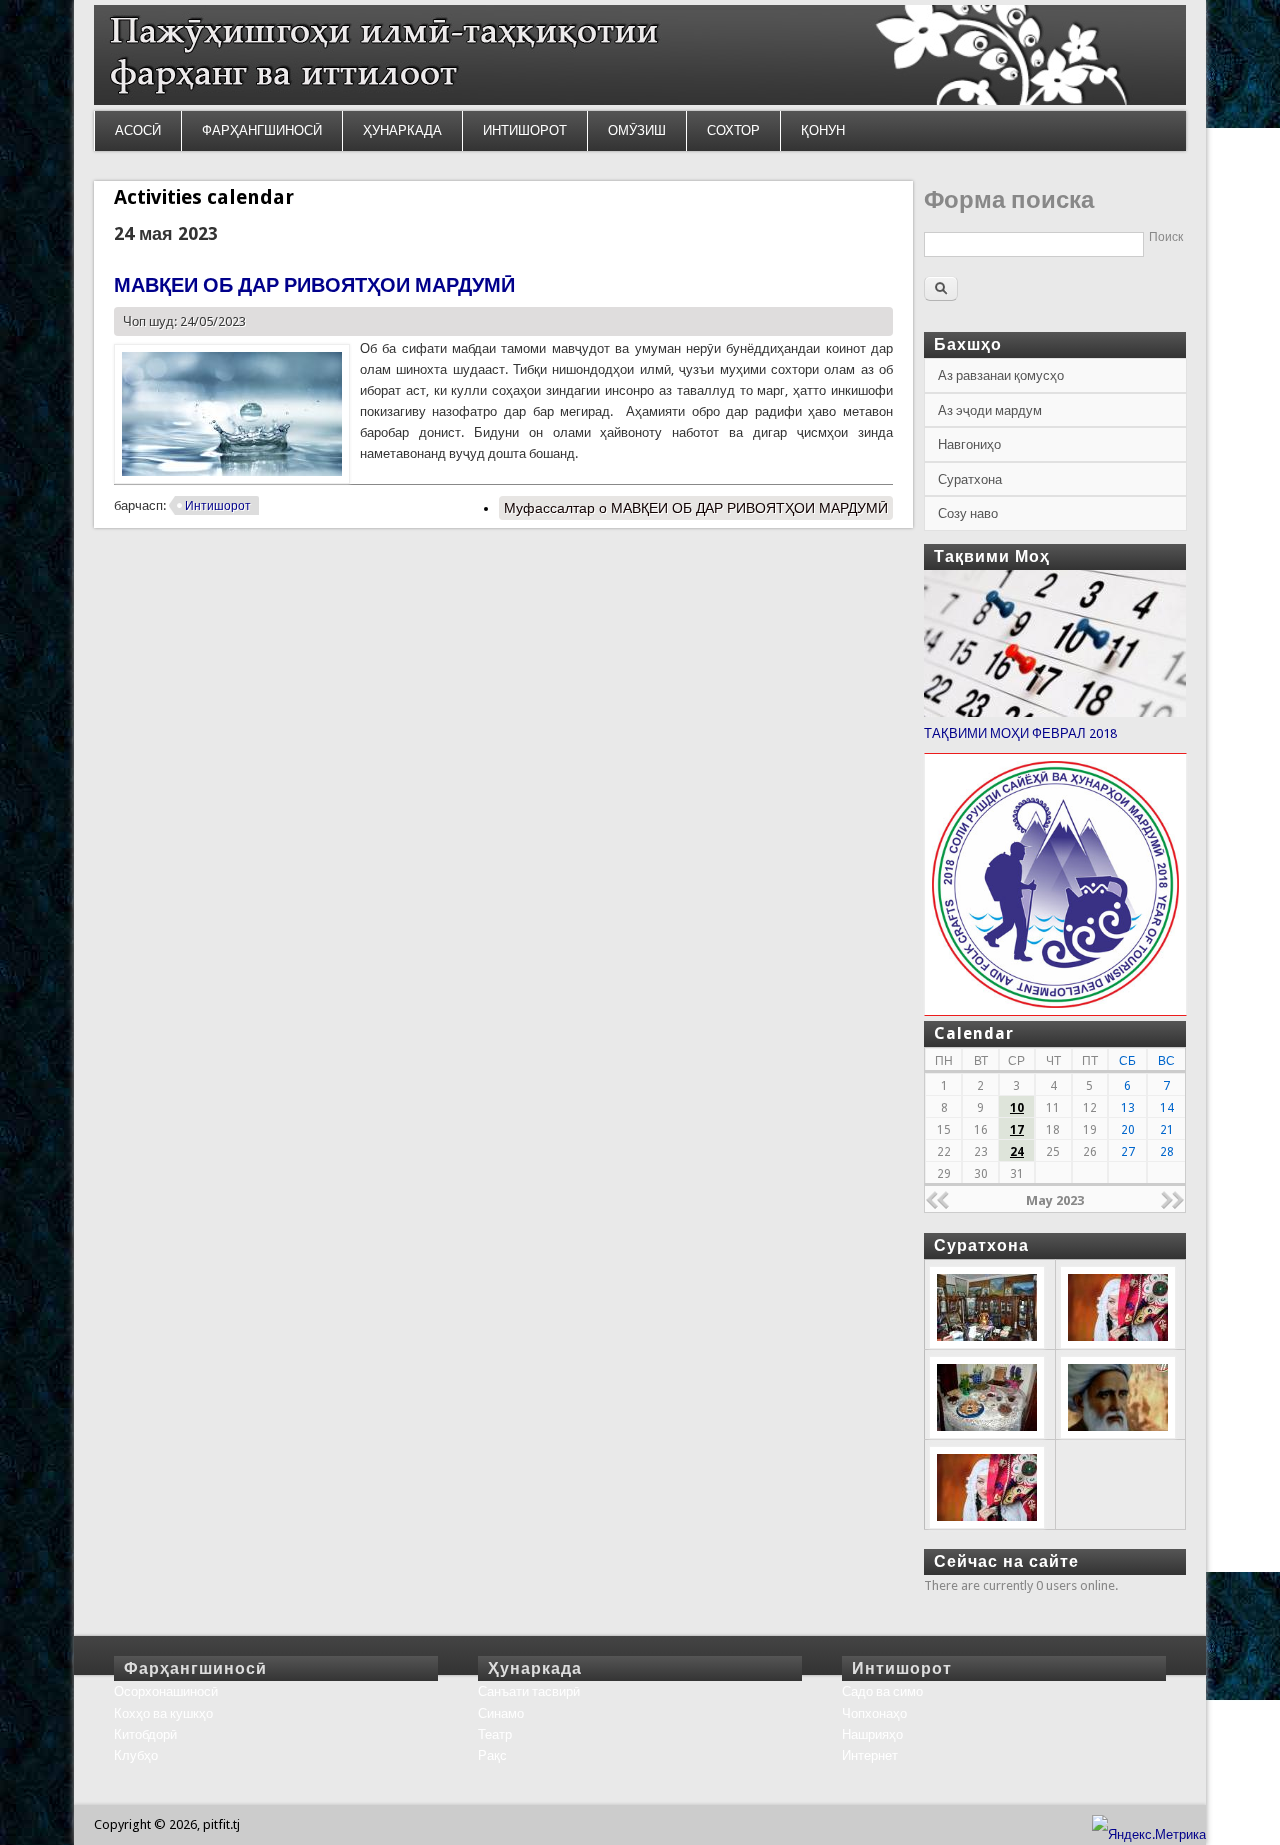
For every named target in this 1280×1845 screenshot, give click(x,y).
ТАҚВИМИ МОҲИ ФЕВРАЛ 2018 (1020, 733)
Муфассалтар (696, 508)
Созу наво (968, 513)
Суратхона (970, 479)
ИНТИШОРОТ (525, 130)
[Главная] (640, 100)
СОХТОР (733, 130)
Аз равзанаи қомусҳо (1001, 375)
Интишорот (218, 506)
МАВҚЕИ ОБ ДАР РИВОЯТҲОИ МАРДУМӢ (314, 285)
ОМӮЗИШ (637, 130)
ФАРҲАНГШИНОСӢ (262, 130)
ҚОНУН (823, 130)
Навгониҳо (969, 444)
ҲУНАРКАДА (402, 130)
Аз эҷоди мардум (990, 410)
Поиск (1166, 237)
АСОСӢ (138, 130)
